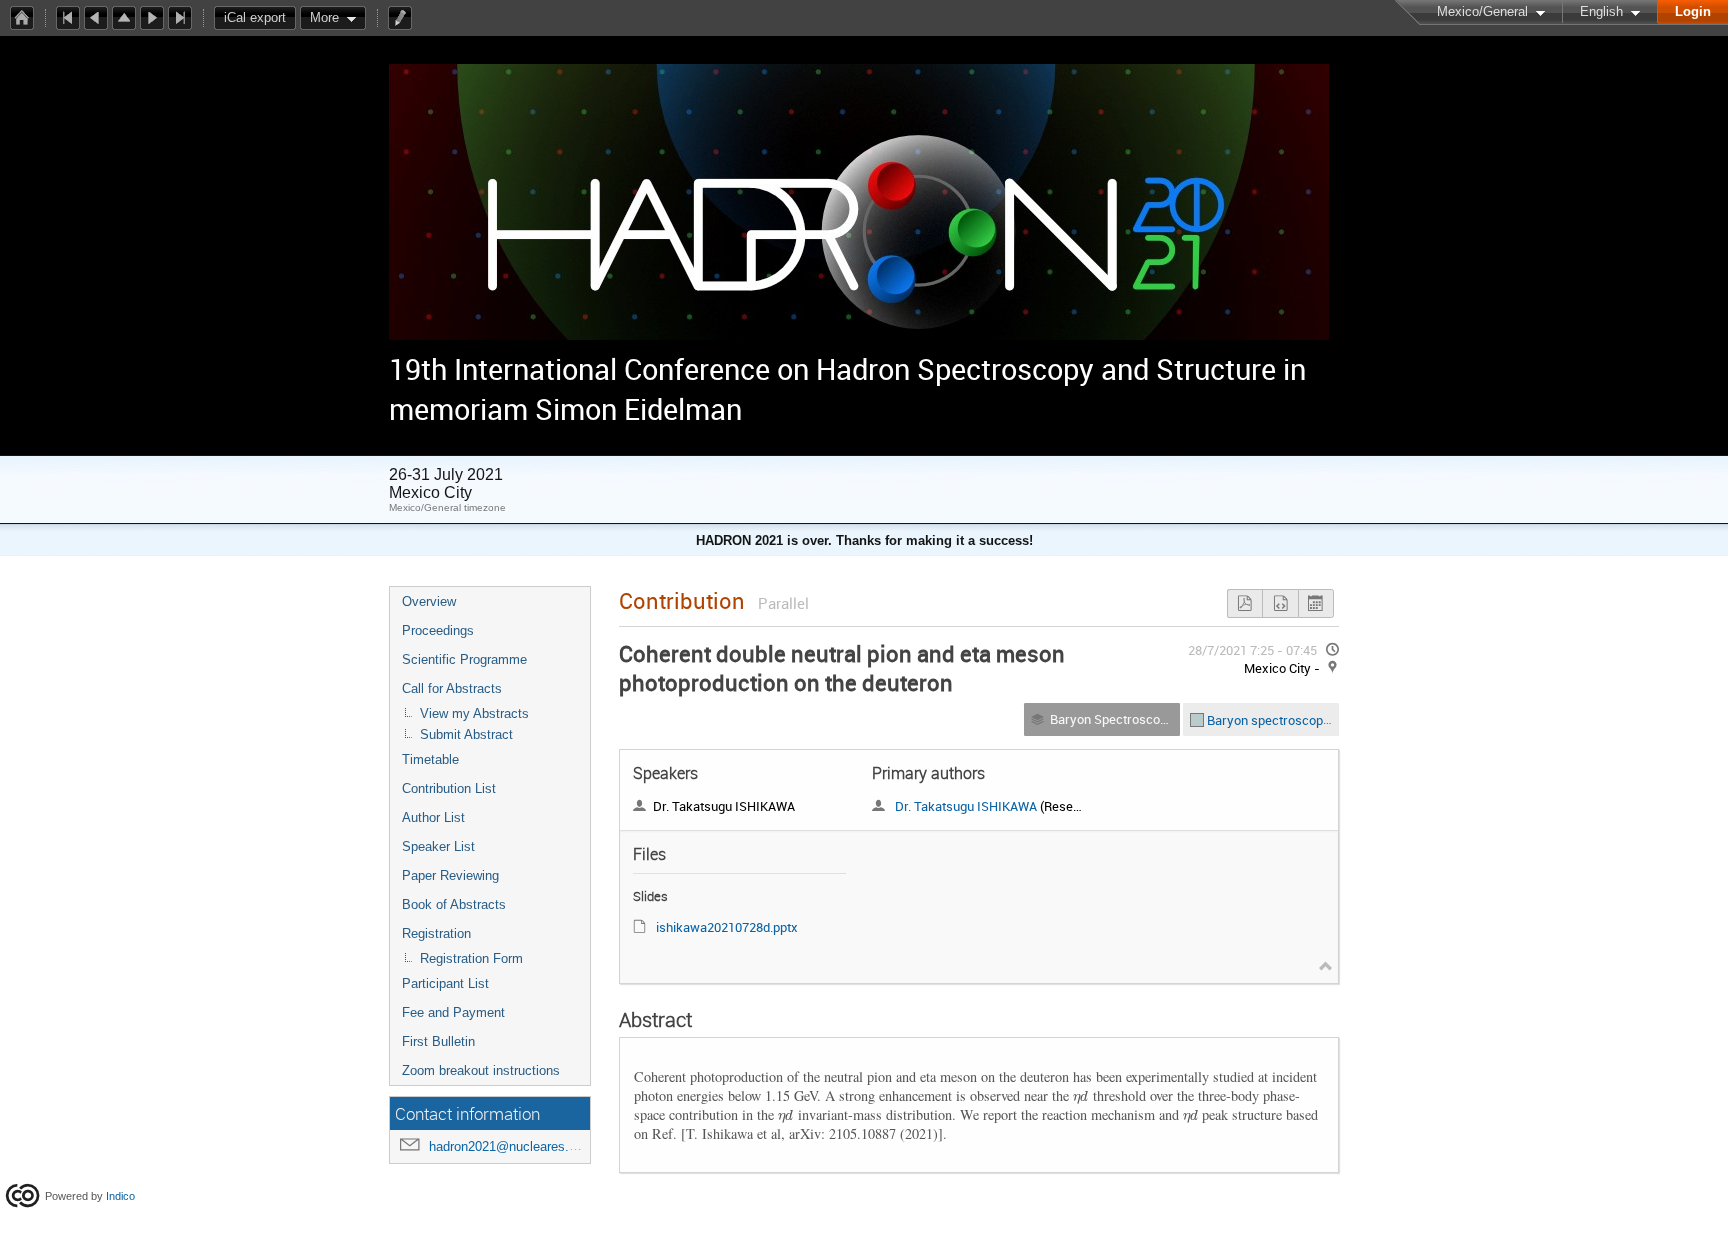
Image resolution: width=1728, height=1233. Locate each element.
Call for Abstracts (452, 688)
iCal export (255, 17)
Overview (429, 601)
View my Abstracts (474, 713)
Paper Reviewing (450, 875)
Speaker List (438, 846)
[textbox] (1080, 1095)
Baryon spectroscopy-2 (1275, 719)
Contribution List (449, 788)
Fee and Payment (453, 1012)
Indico (120, 1195)
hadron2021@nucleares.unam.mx (526, 1146)
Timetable (430, 759)
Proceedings (438, 630)
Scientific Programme (464, 659)
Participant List (445, 983)
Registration (436, 933)
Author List (433, 817)
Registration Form (471, 958)
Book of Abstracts (454, 904)
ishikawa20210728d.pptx (727, 927)
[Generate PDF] (1244, 603)
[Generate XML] (1279, 603)
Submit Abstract (466, 734)
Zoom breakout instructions (481, 1070)
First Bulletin (438, 1041)
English (1601, 11)
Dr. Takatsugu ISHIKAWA (966, 806)
